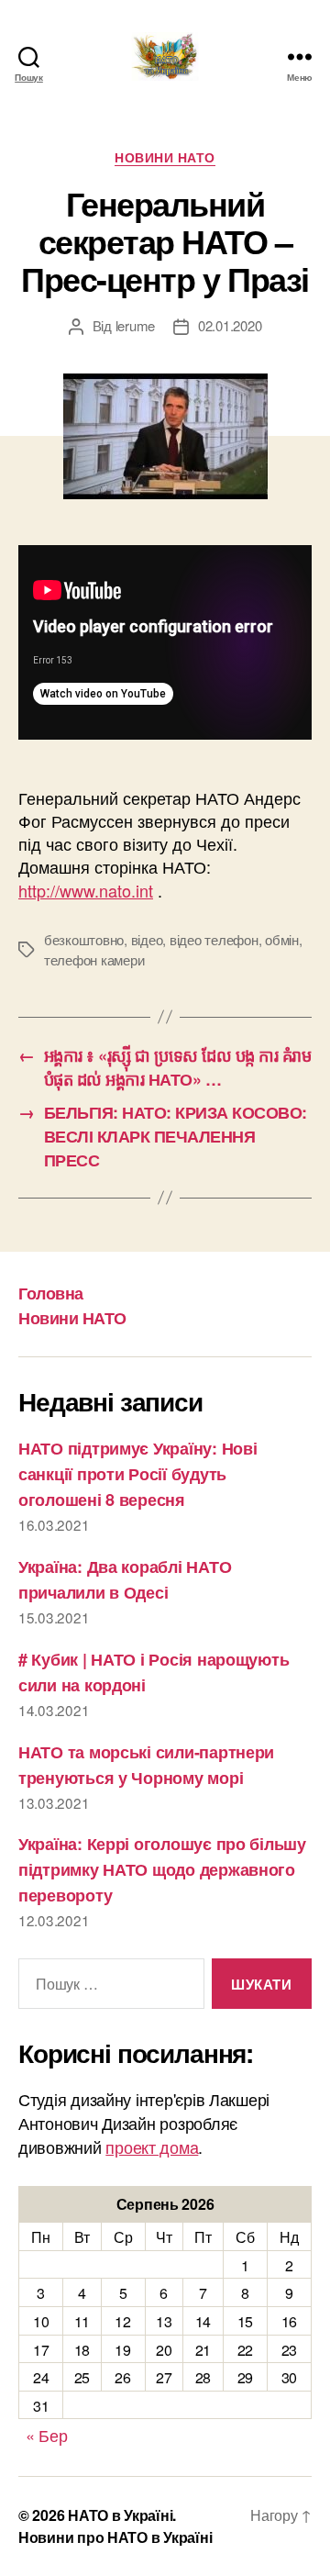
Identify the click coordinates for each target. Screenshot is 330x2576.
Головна (51, 1293)
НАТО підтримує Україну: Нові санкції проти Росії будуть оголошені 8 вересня (137, 1474)
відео (147, 939)
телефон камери (94, 959)
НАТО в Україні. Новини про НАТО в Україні (115, 2526)
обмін (282, 939)
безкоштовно (84, 939)
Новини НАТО (165, 158)
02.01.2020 (230, 325)
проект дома (152, 2147)
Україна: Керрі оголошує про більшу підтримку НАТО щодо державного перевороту (162, 1869)
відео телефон (214, 939)
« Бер (47, 2435)
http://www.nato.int (86, 890)
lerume (135, 325)
